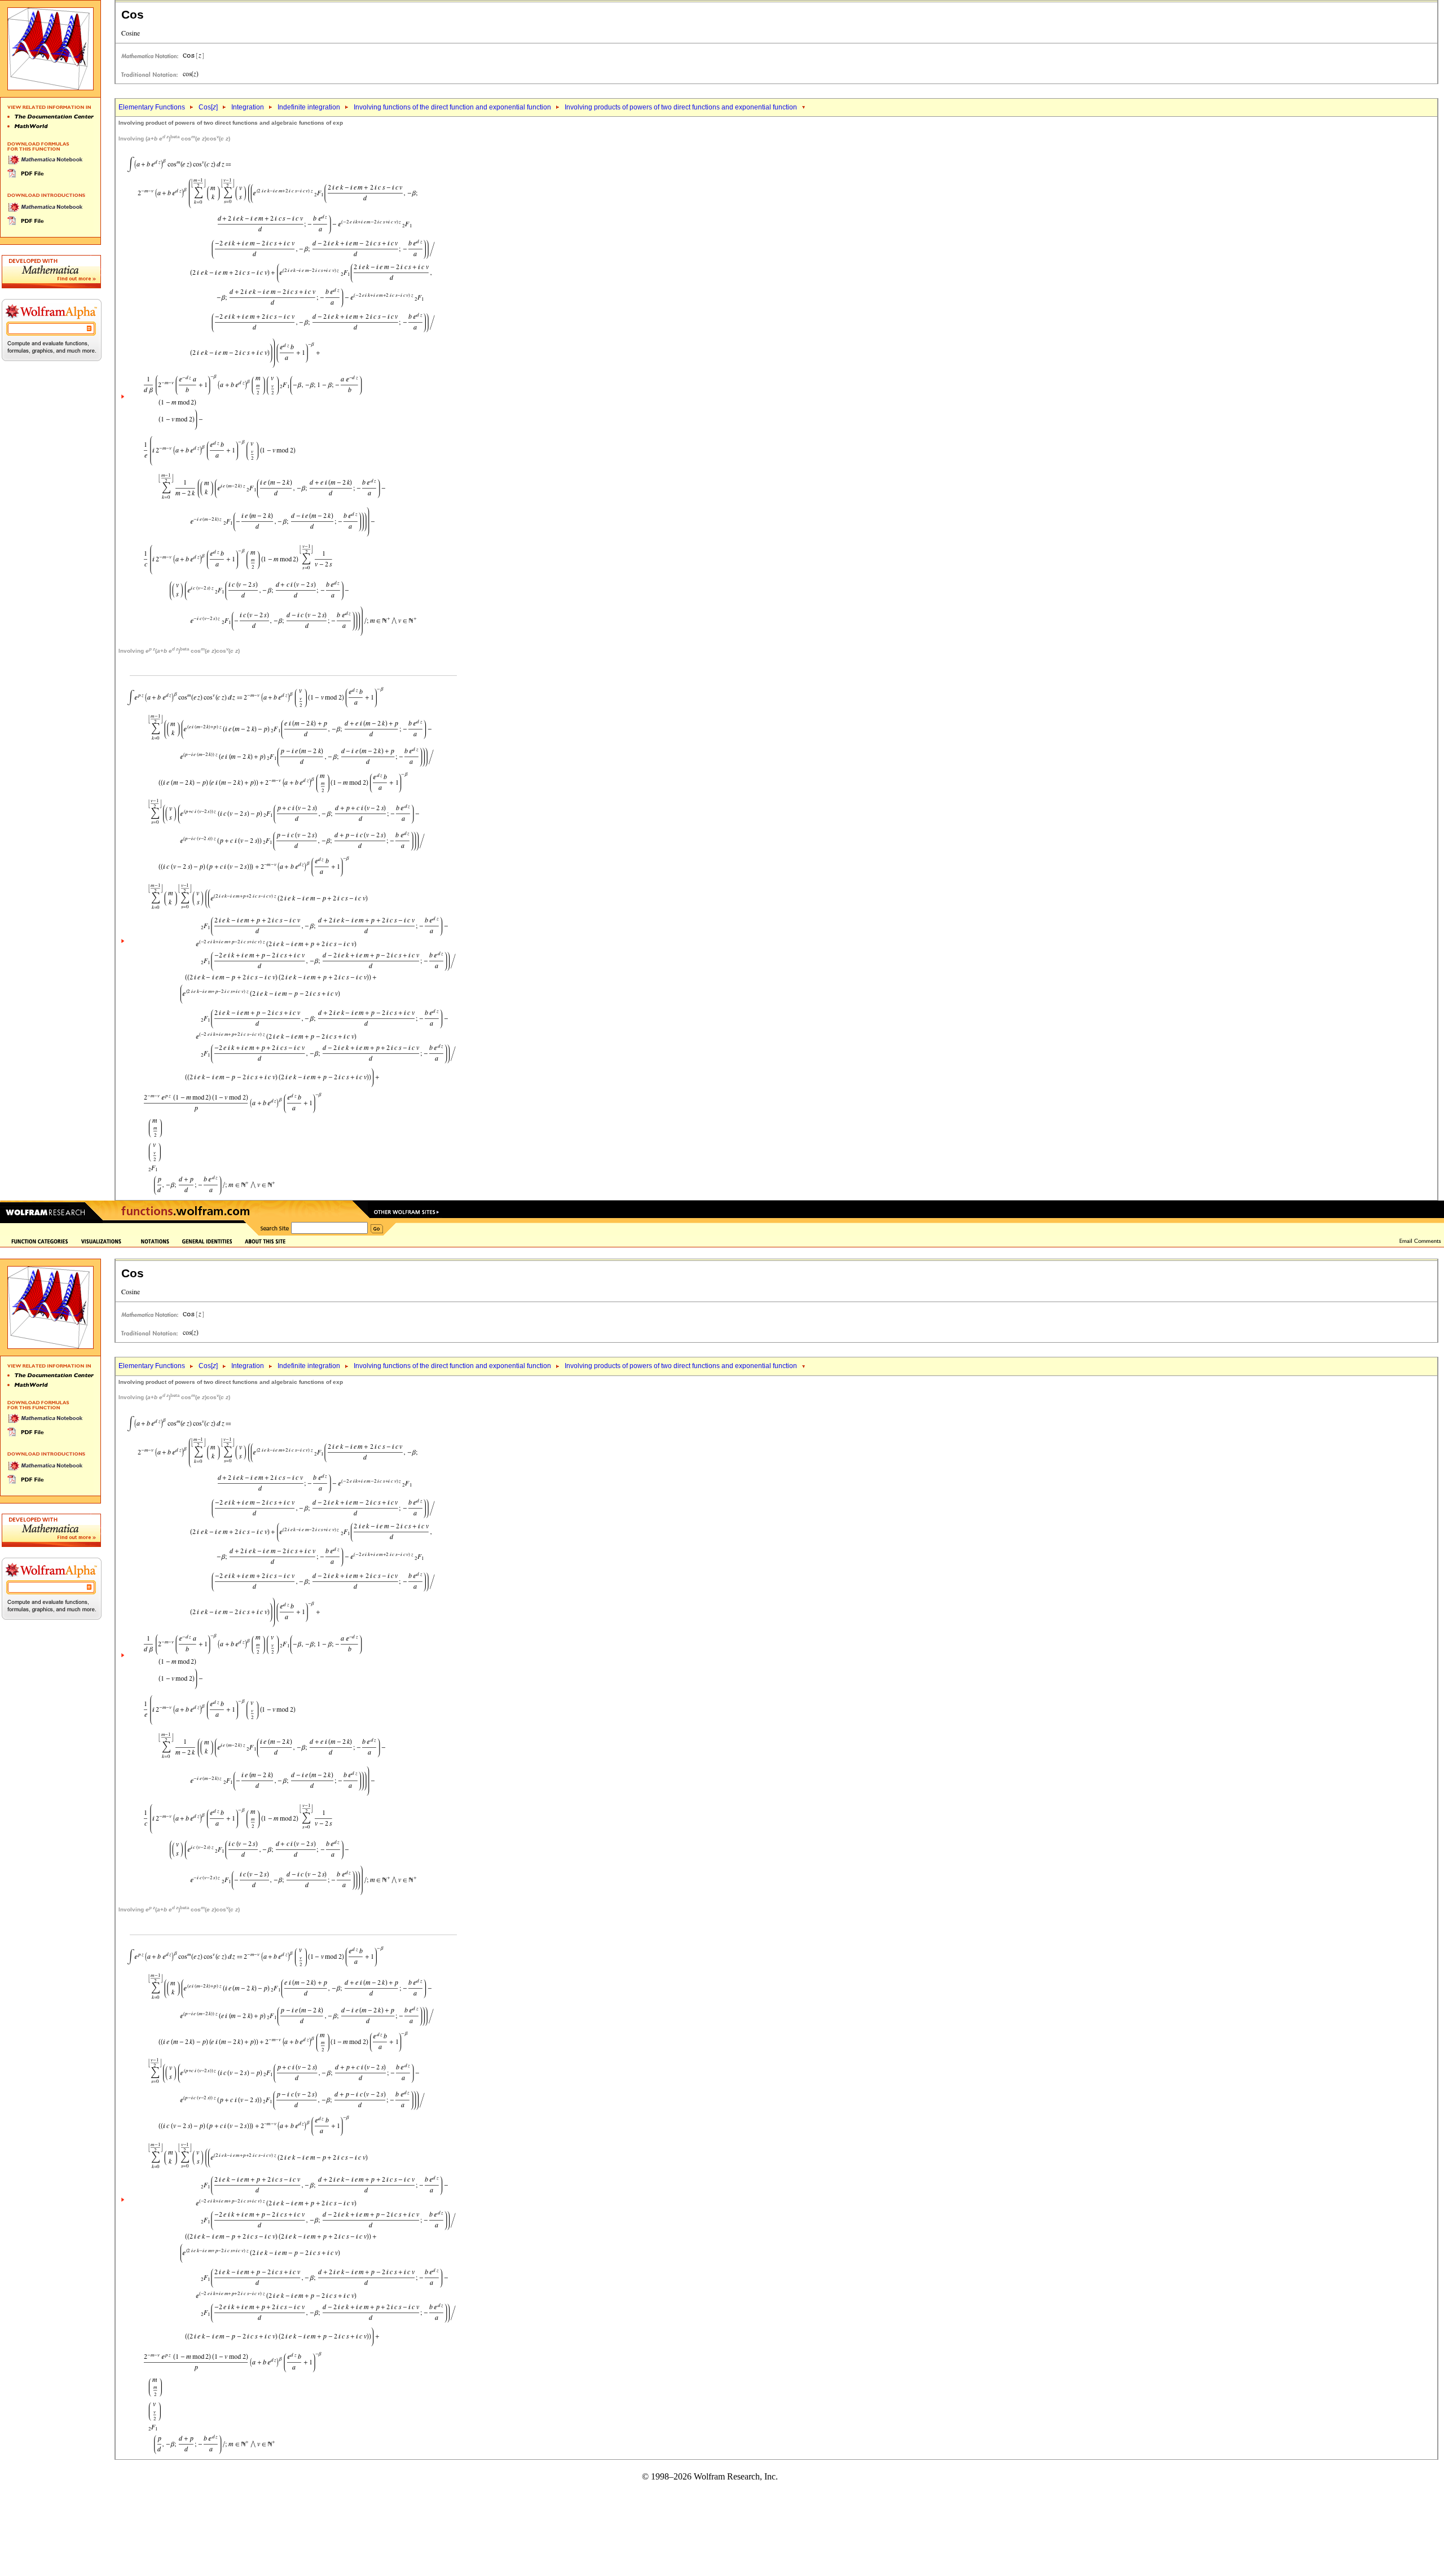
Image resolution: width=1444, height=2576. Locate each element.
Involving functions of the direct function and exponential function (452, 107)
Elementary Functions (152, 107)
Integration (248, 107)
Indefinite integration (309, 107)
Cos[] (208, 107)
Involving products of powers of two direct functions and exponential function (681, 107)
